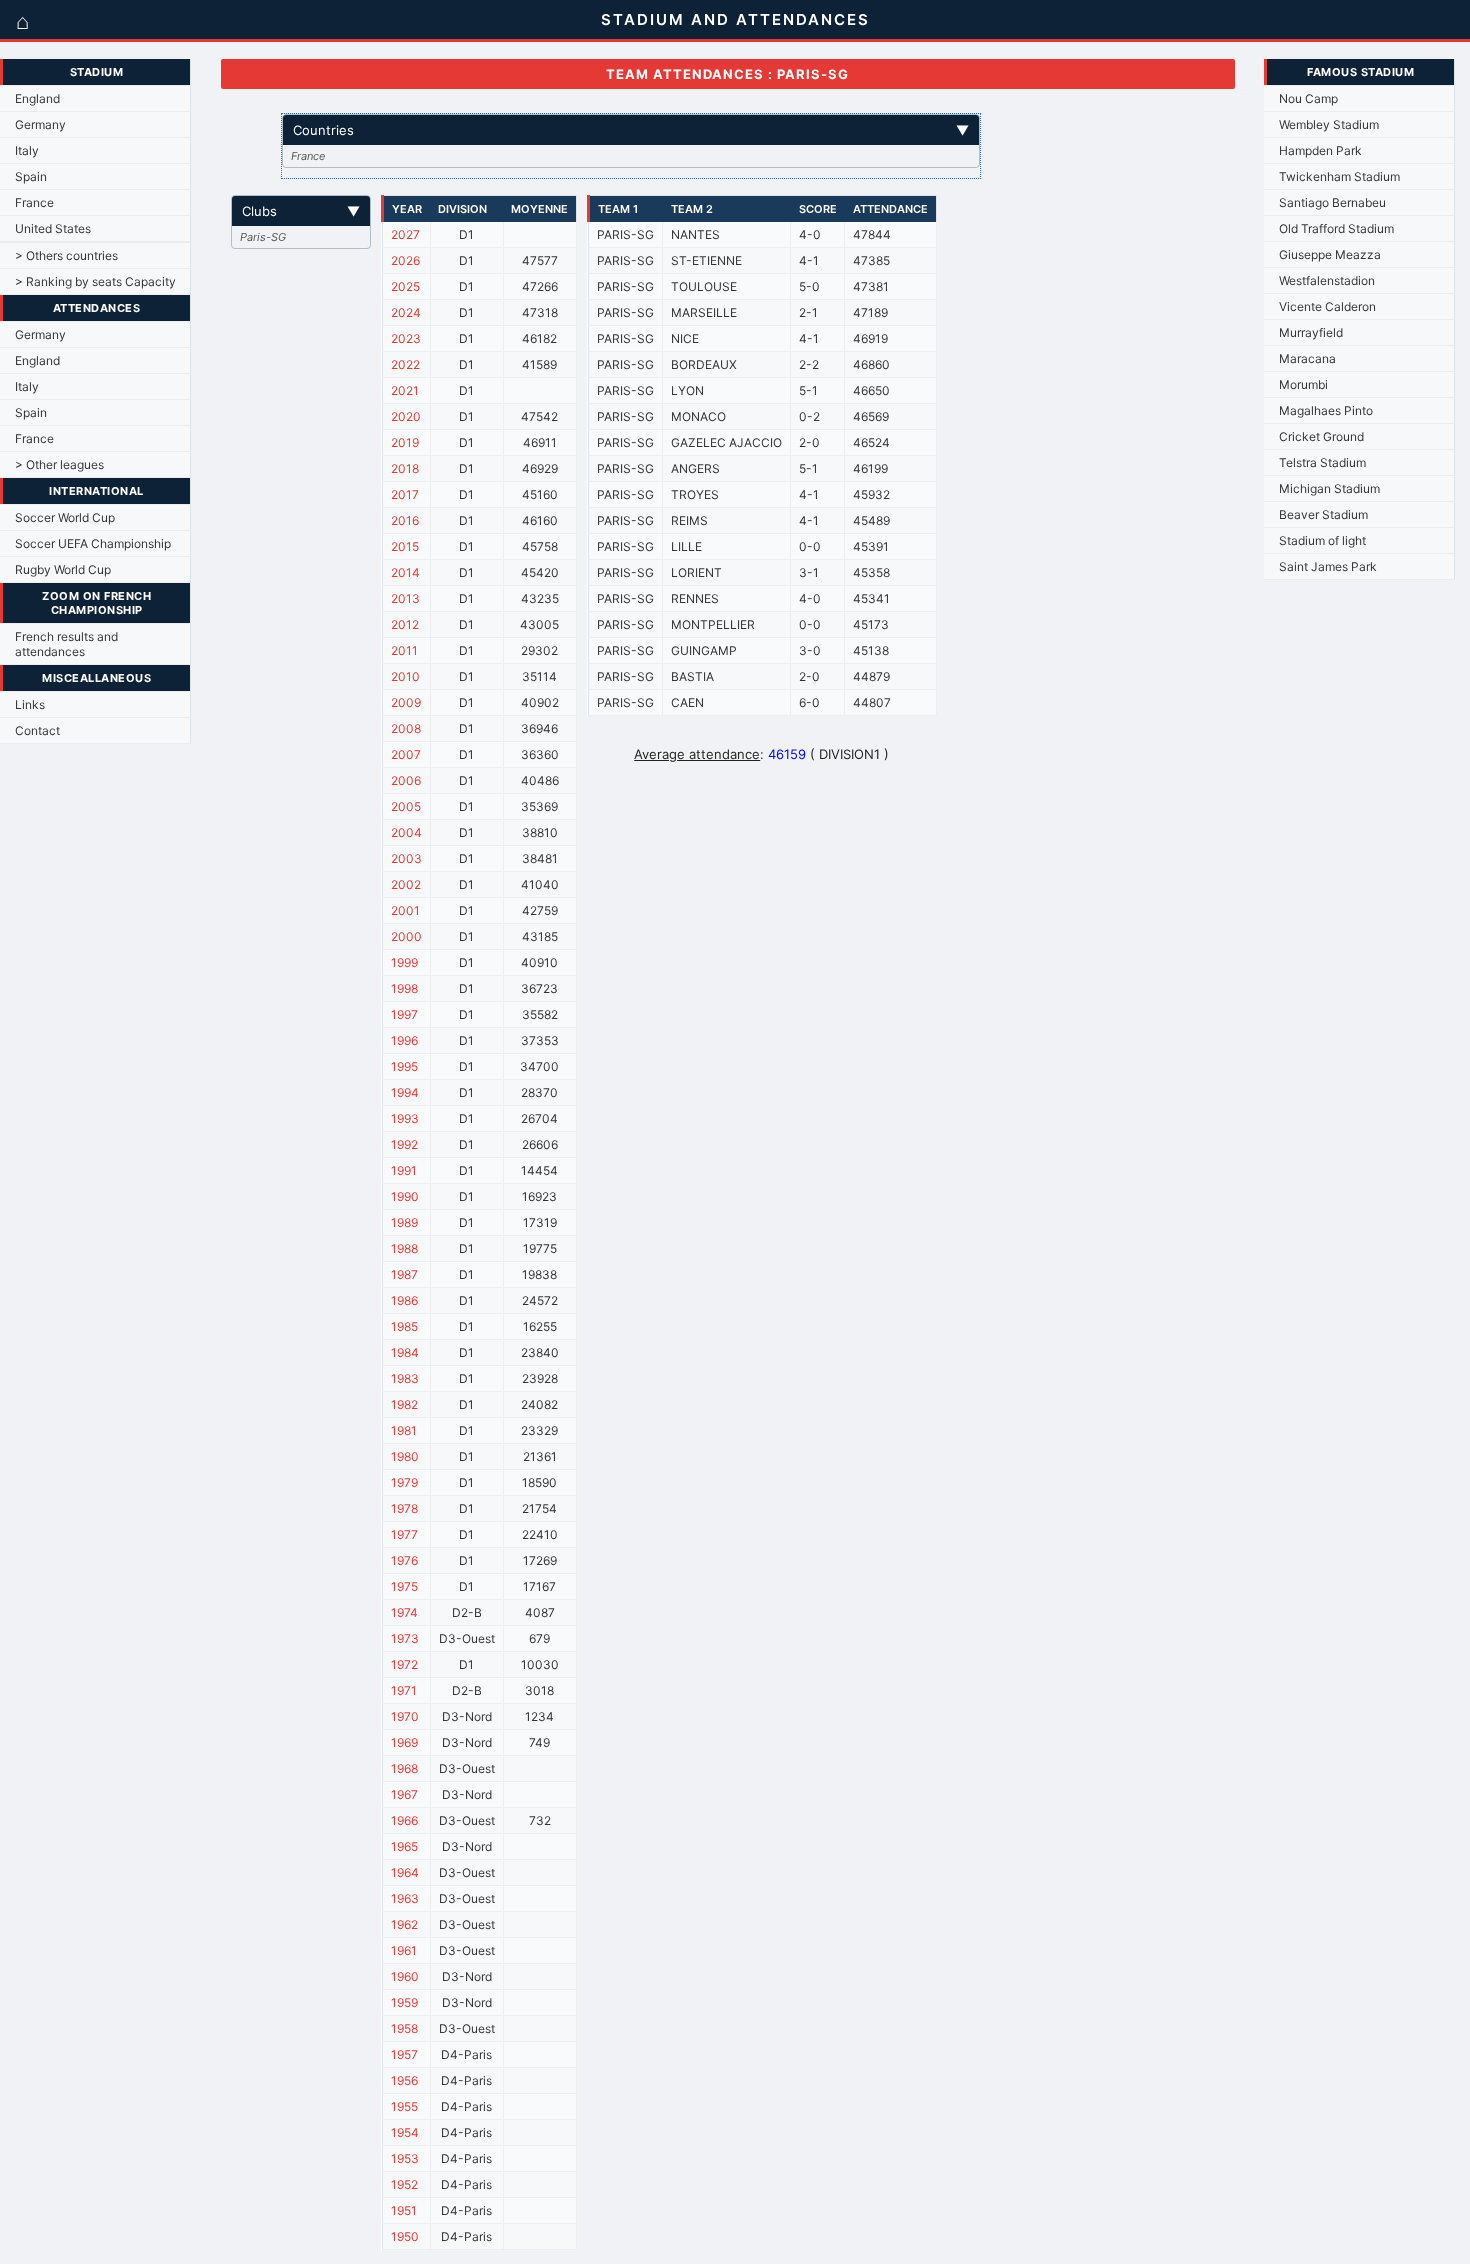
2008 (406, 728)
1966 (404, 1820)
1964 (405, 1872)
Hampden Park (1320, 150)
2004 (406, 832)
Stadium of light (1322, 540)
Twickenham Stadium (1339, 176)
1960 (405, 1976)
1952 (404, 2184)
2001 (405, 910)
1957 (404, 2054)
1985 (404, 1326)
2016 (405, 520)
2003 (406, 858)
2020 (406, 416)
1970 (405, 1716)
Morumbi (1303, 384)
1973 (405, 1638)
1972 (404, 1664)
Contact (37, 730)
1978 (404, 1508)
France (34, 202)
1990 (405, 1196)
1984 (405, 1352)
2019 (405, 442)
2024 (406, 312)
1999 (404, 962)
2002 (406, 884)
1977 (404, 1534)
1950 (405, 2236)
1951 (404, 2210)
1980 (405, 1456)
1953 (405, 2158)
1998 (404, 988)
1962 (404, 1924)
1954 (405, 2132)
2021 (405, 390)
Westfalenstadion (1327, 280)
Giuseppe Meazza (1330, 254)
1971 (404, 1690)
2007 (406, 754)
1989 (404, 1222)
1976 (404, 1560)
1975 (404, 1586)
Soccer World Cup (65, 517)
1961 (404, 1950)
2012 (405, 624)
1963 (405, 1898)
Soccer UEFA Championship (93, 543)
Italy (27, 150)
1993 (405, 1118)
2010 (405, 676)
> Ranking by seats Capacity (95, 281)
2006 (406, 780)
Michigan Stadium (1329, 488)
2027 (405, 234)
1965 (404, 1846)
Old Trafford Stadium (1336, 228)
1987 (404, 1274)
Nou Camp (1308, 98)
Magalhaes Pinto (1326, 410)
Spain (31, 176)
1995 (404, 1066)
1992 (404, 1144)
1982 (404, 1404)
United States (53, 228)
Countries (631, 130)
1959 (404, 2002)
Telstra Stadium (1322, 462)
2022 (405, 364)
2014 (405, 572)
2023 (406, 338)
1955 (404, 2106)
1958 (404, 2028)
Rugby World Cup (63, 569)
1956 (404, 2080)
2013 (405, 598)
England (37, 98)
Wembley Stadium (1329, 124)
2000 (406, 936)
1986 (404, 1300)
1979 (404, 1482)
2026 (405, 260)
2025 (405, 286)
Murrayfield (1311, 332)
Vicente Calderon (1327, 306)
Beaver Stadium (1323, 514)
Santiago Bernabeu (1332, 202)
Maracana (1307, 358)
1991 (404, 1170)
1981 (404, 1430)
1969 (404, 1742)
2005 (406, 806)
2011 (404, 650)
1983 (405, 1378)
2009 (406, 702)
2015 (405, 546)
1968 (404, 1768)
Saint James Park (1328, 566)
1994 (405, 1092)
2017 (405, 494)
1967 (404, 1794)
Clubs (301, 211)
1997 (404, 1014)
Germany (40, 124)
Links (30, 704)
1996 (404, 1040)
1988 (404, 1248)
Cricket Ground (1321, 436)
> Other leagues (59, 464)
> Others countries (66, 255)
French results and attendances (66, 644)
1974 (404, 1612)
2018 (405, 468)
